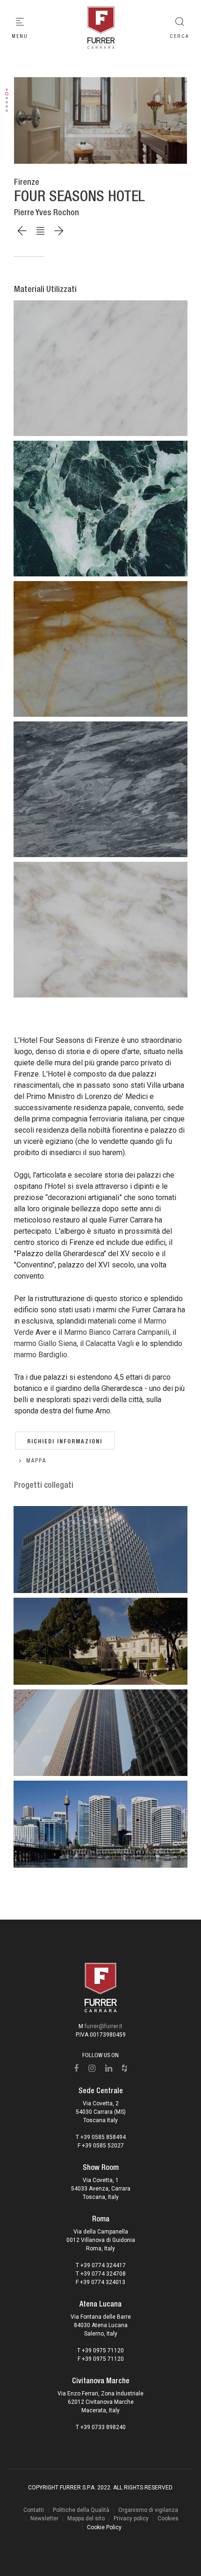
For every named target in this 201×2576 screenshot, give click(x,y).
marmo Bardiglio (41, 1355)
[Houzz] (125, 2068)
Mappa (36, 1461)
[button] (7, 90)
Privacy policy (131, 2518)
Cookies (168, 2518)
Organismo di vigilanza (148, 2510)
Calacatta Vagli (110, 1343)
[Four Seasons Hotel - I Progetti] (100, 120)
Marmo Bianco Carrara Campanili (117, 1332)
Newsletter (44, 2518)
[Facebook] (76, 2068)
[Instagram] (92, 2068)
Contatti (34, 2510)
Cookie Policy (104, 2527)
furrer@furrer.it (104, 2026)
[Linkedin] (109, 2068)
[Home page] (100, 28)
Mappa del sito (86, 2518)
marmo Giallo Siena (45, 1343)
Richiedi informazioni (65, 1440)
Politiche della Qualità (81, 2510)
